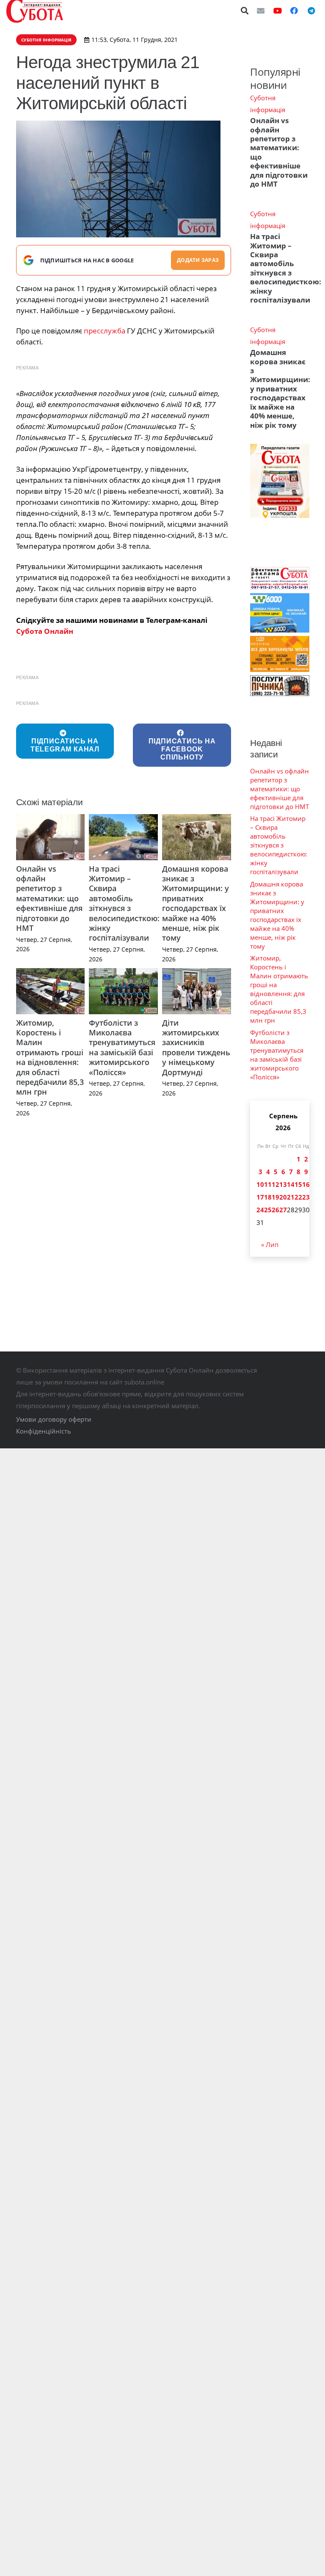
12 (275, 1184)
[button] (245, 11)
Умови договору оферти (54, 1419)
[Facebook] (294, 11)
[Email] (261, 11)
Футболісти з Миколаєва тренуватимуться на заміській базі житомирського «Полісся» (122, 1047)
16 (306, 1184)
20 (283, 1197)
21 (291, 1197)
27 (283, 1210)
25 (268, 1210)
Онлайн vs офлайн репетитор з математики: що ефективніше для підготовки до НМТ (49, 898)
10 (260, 1184)
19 (275, 1197)
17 (260, 1197)
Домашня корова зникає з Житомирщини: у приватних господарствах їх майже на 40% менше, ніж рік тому (196, 903)
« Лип (270, 1244)
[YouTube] (278, 11)
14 (291, 1184)
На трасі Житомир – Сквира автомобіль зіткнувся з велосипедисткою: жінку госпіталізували (124, 903)
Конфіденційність (44, 1431)
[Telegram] (311, 11)
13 (283, 1184)
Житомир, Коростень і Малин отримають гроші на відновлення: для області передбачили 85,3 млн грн (50, 1057)
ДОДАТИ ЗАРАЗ (198, 260)
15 (298, 1184)
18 (268, 1197)
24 (260, 1210)
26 (275, 1210)
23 (306, 1197)
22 (298, 1197)
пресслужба (105, 331)
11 (268, 1184)
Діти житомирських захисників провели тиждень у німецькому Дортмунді (196, 1047)
